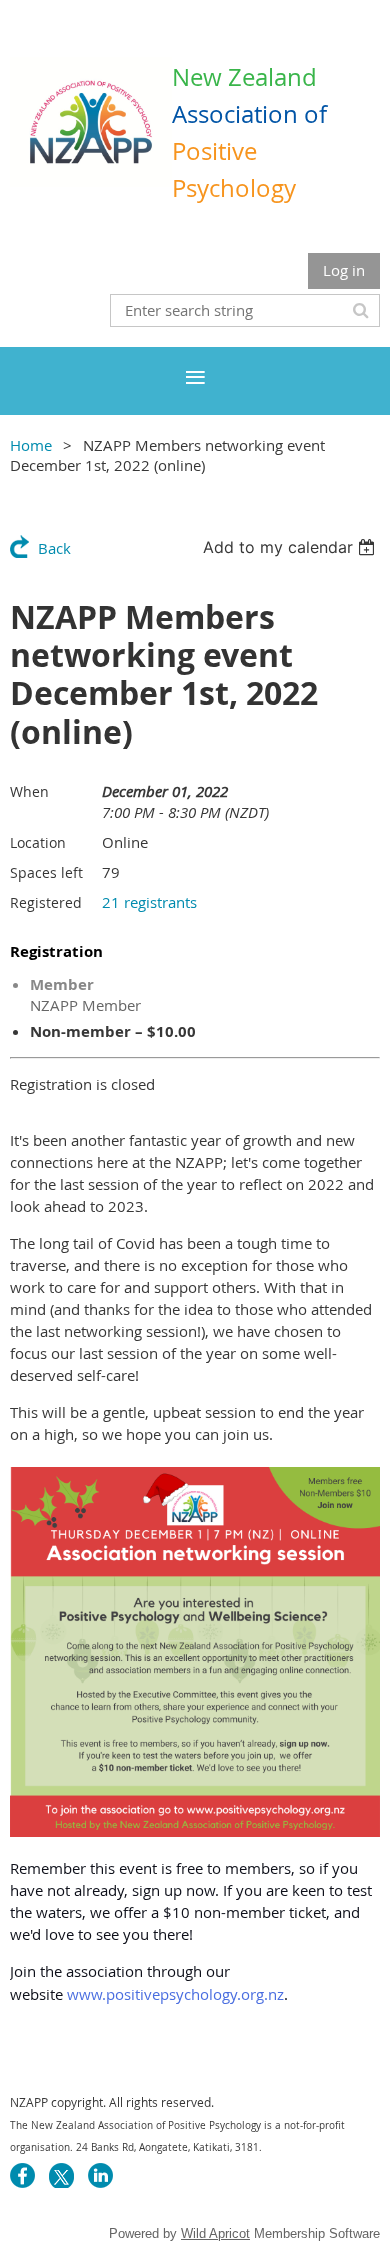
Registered (46, 902)
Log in (344, 270)
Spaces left (46, 872)
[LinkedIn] (100, 2175)
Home (31, 445)
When (29, 791)
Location (38, 842)
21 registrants (149, 902)
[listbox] (291, 547)
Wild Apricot (215, 2233)
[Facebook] (22, 2175)
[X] (61, 2175)
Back (54, 548)
